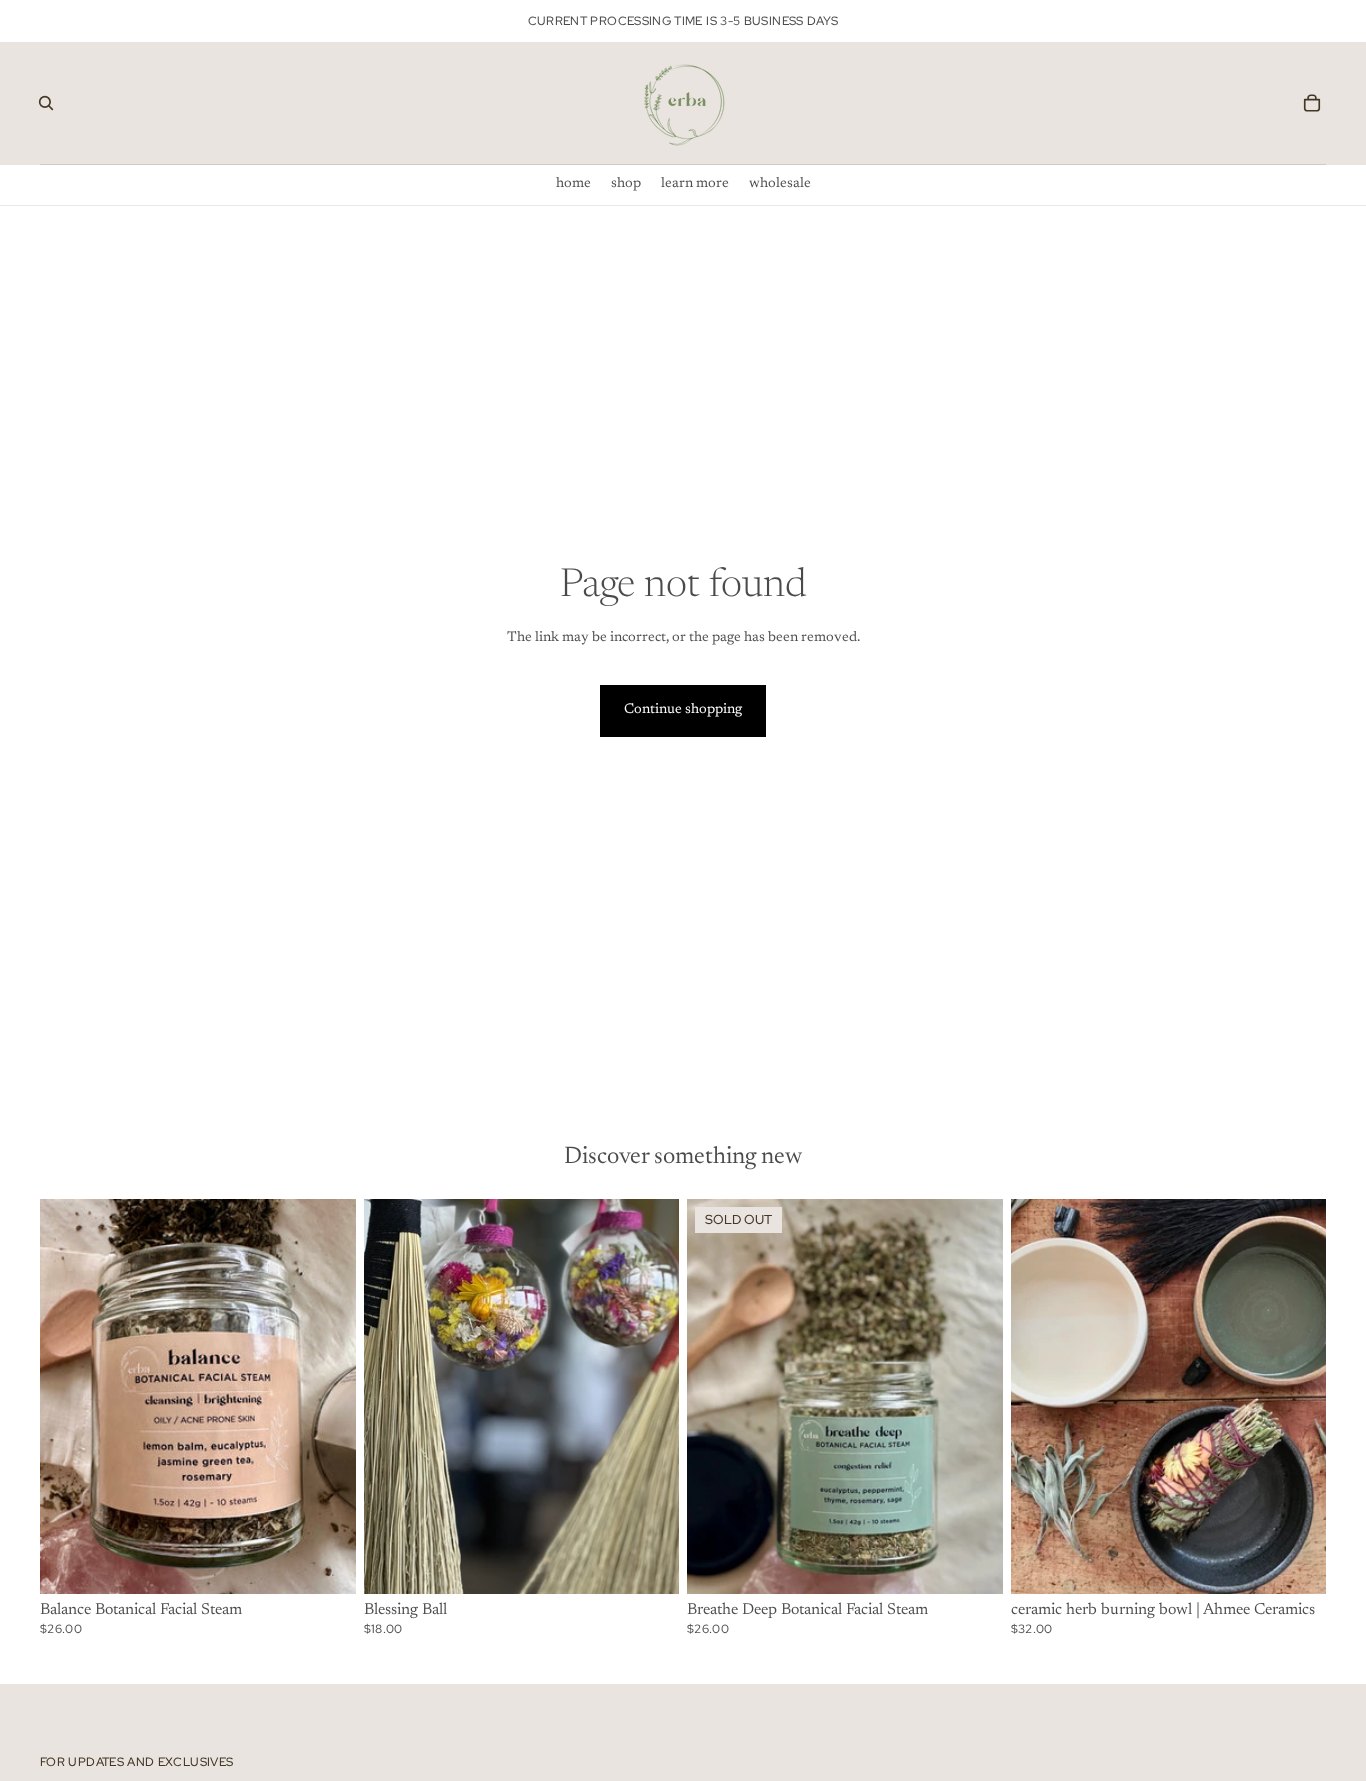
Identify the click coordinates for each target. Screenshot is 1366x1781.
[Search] (46, 103)
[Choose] (1295, 1563)
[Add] (325, 1563)
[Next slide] (326, 1396)
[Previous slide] (70, 1396)
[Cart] (1312, 103)
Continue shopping (683, 710)
